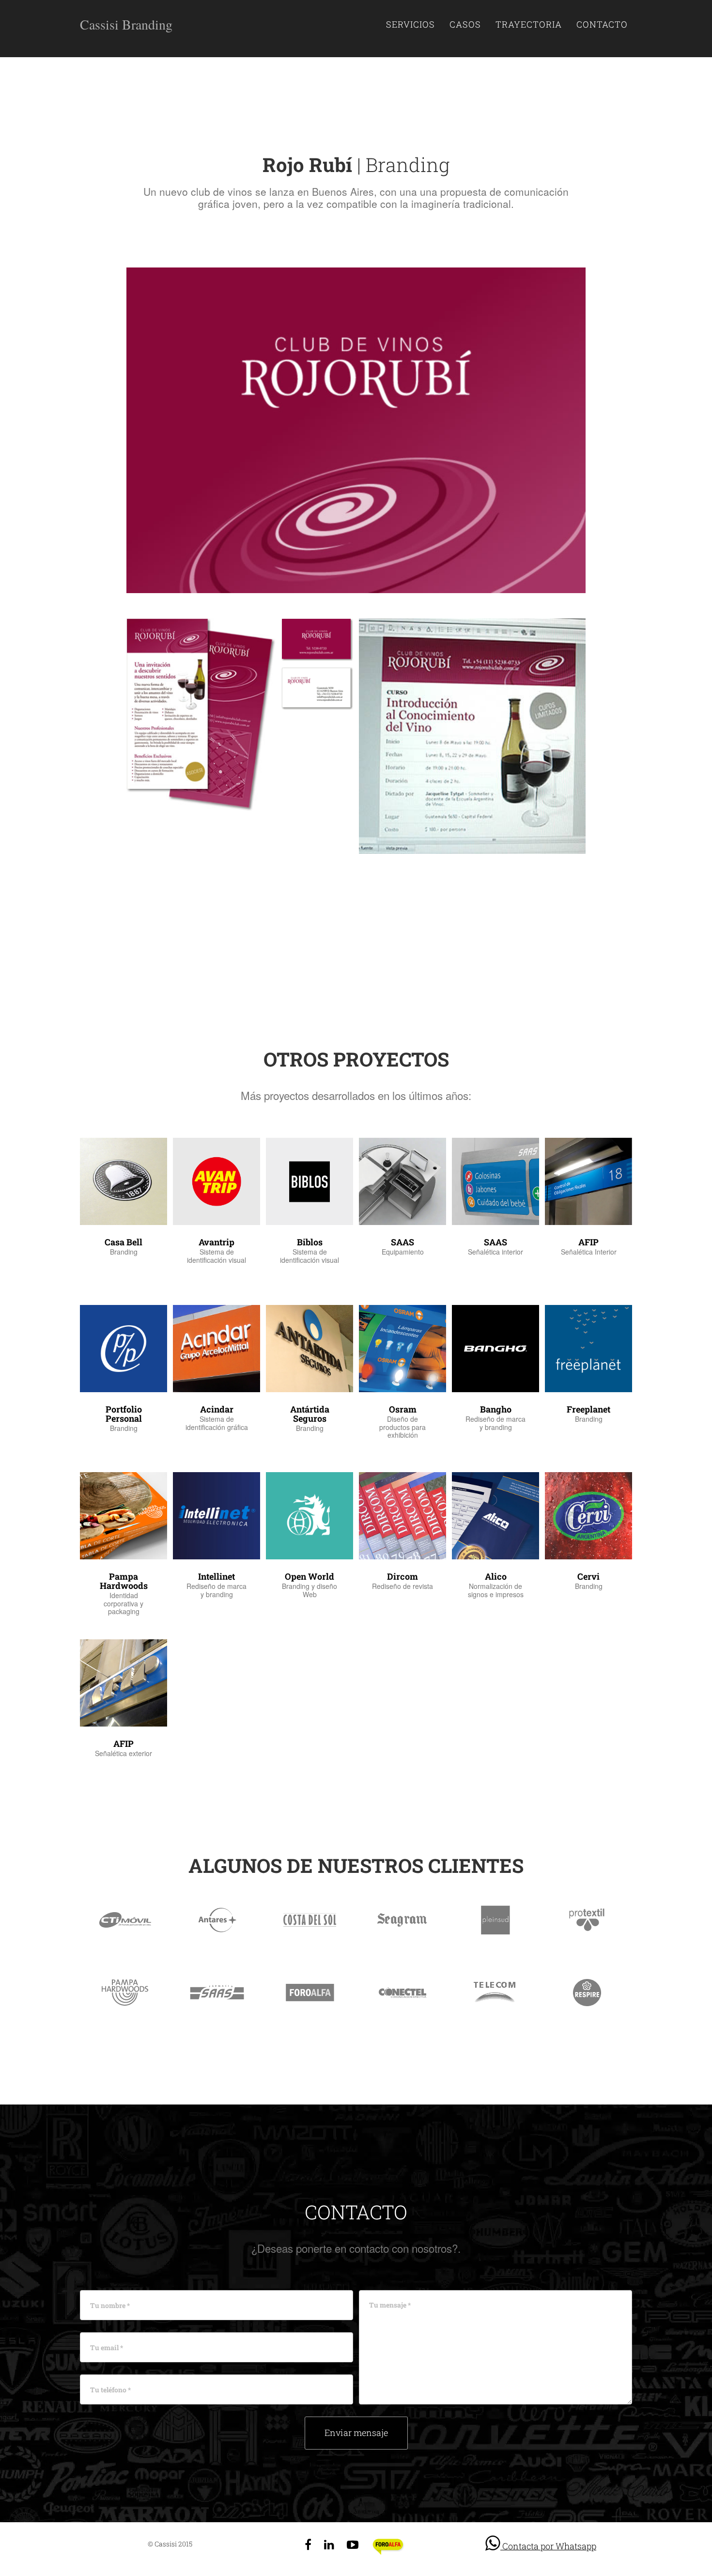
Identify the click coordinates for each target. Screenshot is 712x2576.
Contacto (602, 24)
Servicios (410, 24)
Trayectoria (529, 24)
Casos (465, 24)
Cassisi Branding (126, 24)
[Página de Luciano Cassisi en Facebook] (308, 2544)
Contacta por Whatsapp (548, 2546)
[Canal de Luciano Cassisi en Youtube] (353, 2544)
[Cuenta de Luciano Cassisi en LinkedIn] (329, 2544)
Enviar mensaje (356, 2433)
